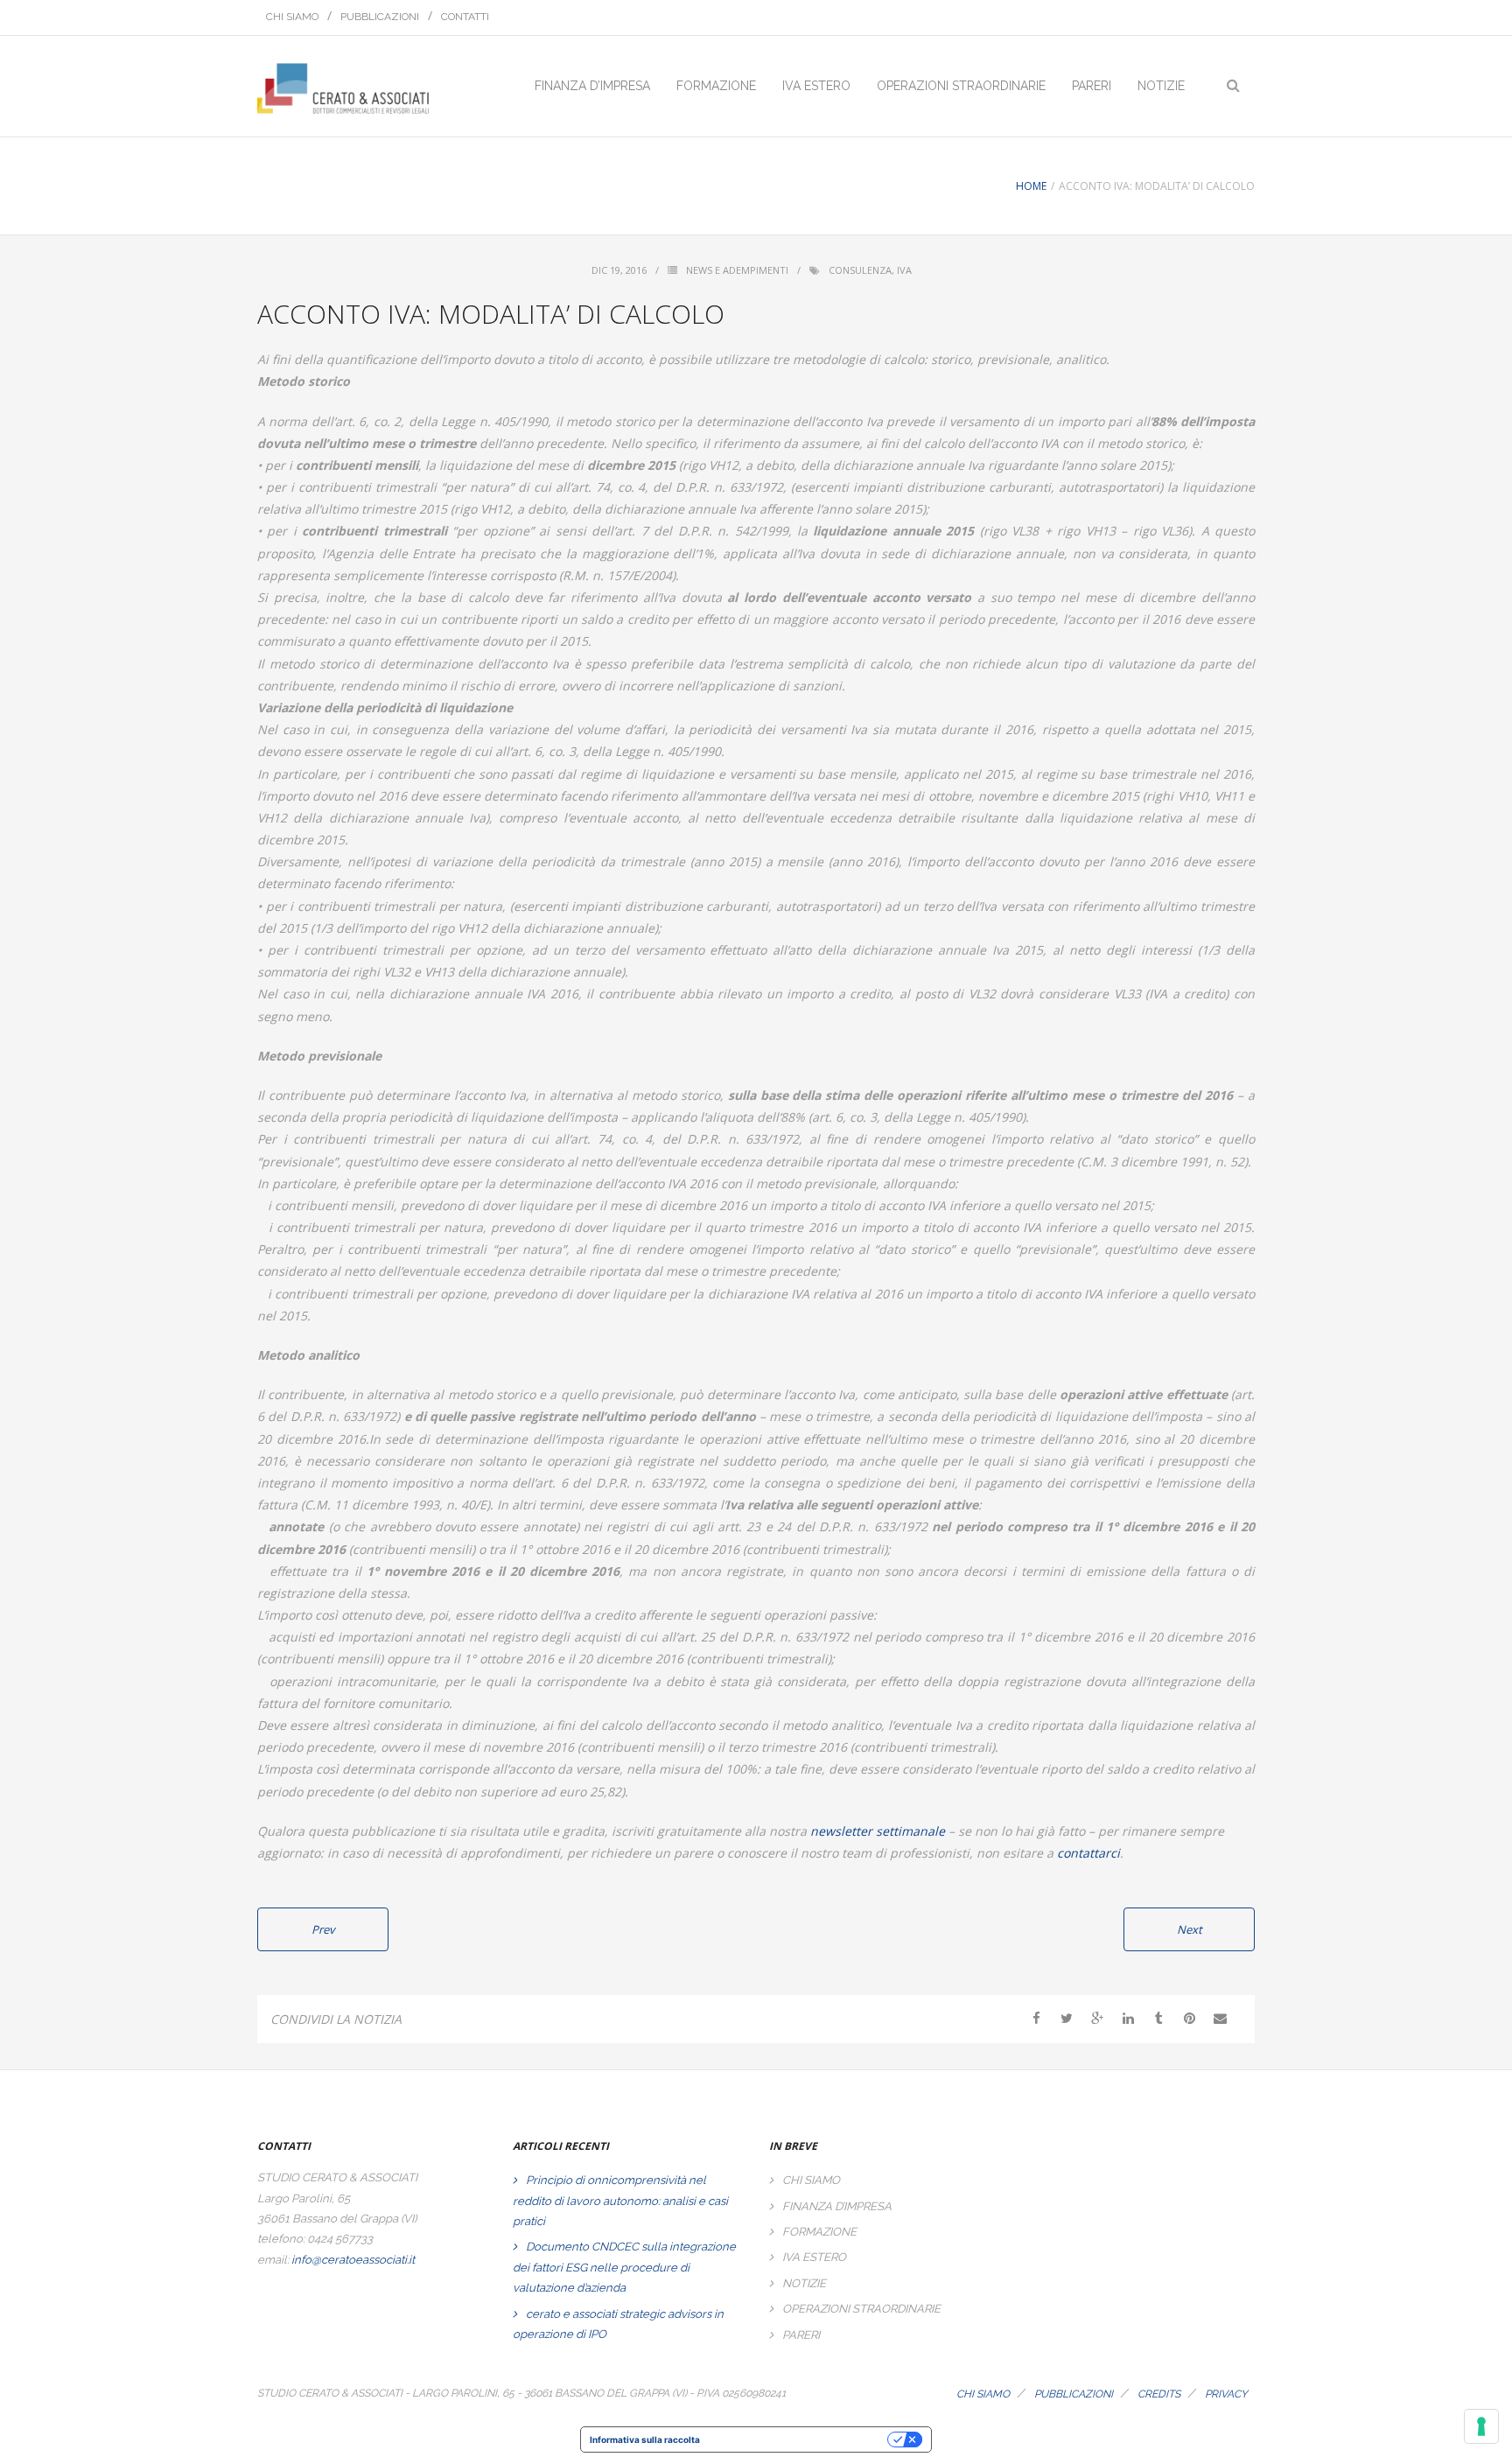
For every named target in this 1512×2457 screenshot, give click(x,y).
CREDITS (1159, 2394)
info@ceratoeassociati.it (353, 2260)
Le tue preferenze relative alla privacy (799, 2439)
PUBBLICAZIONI (380, 17)
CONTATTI (465, 17)
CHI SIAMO (292, 17)
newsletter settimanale (878, 1831)
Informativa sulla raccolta (645, 2439)
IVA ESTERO (814, 2257)
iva (904, 270)
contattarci (1088, 1853)
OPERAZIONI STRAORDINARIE (861, 2309)
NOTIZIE (804, 2283)
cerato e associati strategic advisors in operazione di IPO (618, 2324)
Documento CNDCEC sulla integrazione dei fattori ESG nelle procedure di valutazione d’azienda (624, 2267)
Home (1031, 186)
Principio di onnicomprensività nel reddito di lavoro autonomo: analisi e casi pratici (620, 2201)
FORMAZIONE (819, 2232)
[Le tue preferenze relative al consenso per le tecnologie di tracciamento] (1481, 2426)
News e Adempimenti (737, 270)
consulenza (860, 270)
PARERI (801, 2335)
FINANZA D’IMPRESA (837, 2206)
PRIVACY (1226, 2394)
